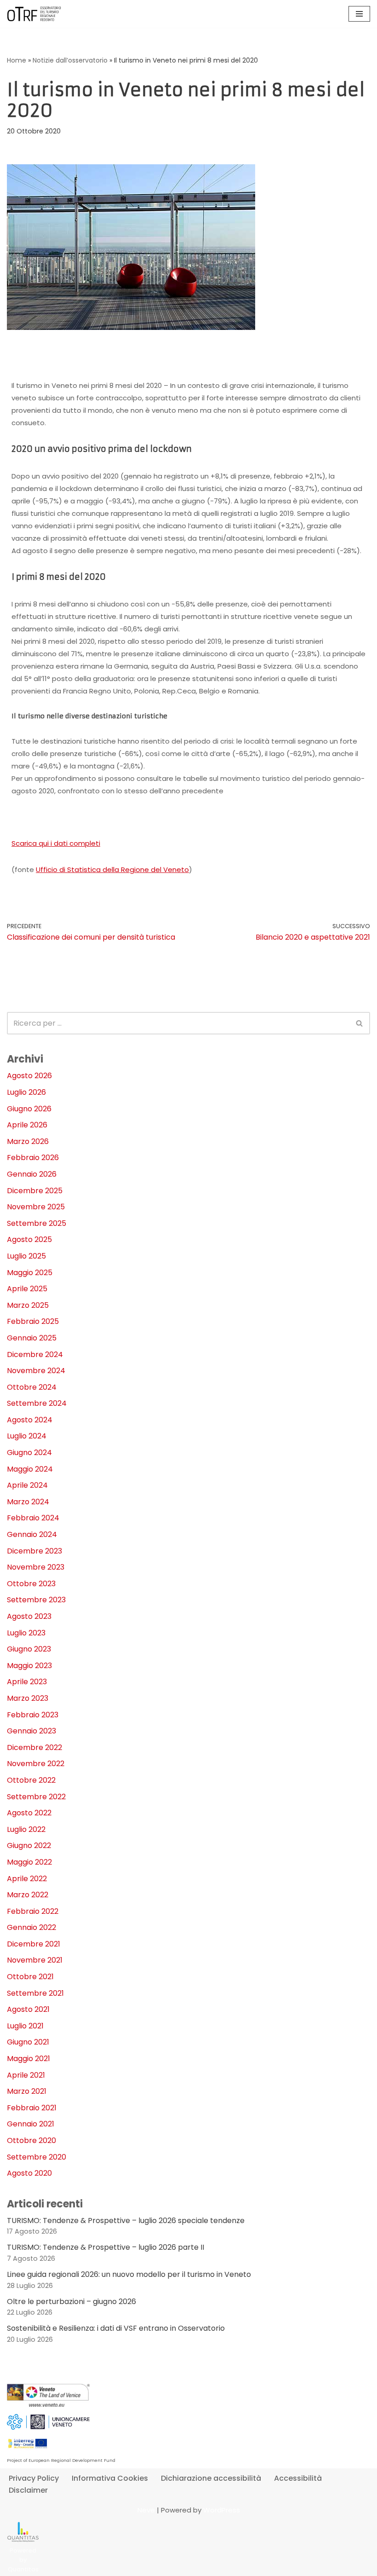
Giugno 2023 (29, 1649)
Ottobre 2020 (31, 2140)
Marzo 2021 (27, 2091)
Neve (146, 2510)
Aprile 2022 (27, 1879)
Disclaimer (28, 2490)
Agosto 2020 (29, 2173)
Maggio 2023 (29, 1666)
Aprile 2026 (27, 1125)
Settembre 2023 (36, 1600)
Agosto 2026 (29, 1076)
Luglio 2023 (26, 1633)
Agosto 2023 (29, 1616)
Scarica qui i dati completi (56, 843)
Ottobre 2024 (32, 1387)
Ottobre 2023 (31, 1584)
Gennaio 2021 (31, 2124)
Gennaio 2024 (32, 1534)
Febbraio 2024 (33, 1518)
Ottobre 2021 (30, 1977)
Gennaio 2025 (32, 1338)
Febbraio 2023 (33, 1715)
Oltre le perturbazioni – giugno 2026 (71, 2302)
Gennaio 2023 (31, 1731)
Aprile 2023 (27, 1682)
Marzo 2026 (28, 1141)
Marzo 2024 (28, 1502)
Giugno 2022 (29, 1845)
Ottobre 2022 (31, 1780)
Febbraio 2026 (33, 1158)
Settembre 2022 (36, 1797)
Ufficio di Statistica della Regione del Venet (110, 869)
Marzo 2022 (28, 1895)
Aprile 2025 (27, 1289)
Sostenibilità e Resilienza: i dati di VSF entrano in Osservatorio (116, 2328)
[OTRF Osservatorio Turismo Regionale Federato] (34, 14)
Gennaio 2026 (32, 1174)
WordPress (222, 2510)
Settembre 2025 (37, 1223)
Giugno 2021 (28, 2042)
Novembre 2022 (36, 1764)
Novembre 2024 (36, 1371)
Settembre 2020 (37, 2157)
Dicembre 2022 (34, 1747)
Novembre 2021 (35, 1960)
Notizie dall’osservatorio (70, 60)
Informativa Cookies (110, 2478)
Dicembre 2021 (34, 1944)
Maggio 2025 (30, 1273)
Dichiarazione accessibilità (211, 2478)
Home (17, 60)
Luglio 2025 (26, 1256)
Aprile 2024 (27, 1485)
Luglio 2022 (26, 1829)
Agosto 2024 (30, 1420)
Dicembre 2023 (34, 1551)
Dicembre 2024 (35, 1354)
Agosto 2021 (28, 2009)
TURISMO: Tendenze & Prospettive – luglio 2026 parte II (106, 2247)
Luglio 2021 (25, 2026)
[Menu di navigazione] (359, 14)
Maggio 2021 (29, 2059)
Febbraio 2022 (33, 1911)
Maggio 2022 (29, 1862)
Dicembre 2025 (35, 1191)
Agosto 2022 (29, 1813)
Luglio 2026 (26, 1092)
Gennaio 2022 (31, 1927)
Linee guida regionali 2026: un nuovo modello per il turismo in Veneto (129, 2274)
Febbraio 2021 (32, 2108)
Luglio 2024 (27, 1436)
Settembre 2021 (35, 1993)
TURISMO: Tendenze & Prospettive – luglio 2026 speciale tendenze (126, 2221)
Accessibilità (298, 2478)
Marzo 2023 (28, 1698)
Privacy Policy (34, 2478)
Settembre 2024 (37, 1403)
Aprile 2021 (26, 2075)
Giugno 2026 (29, 1109)
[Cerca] (360, 1023)
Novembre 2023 (36, 1567)
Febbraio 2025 (33, 1321)
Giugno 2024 (29, 1453)
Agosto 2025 (29, 1239)
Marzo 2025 (28, 1305)
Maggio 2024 (30, 1469)
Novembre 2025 (36, 1207)
